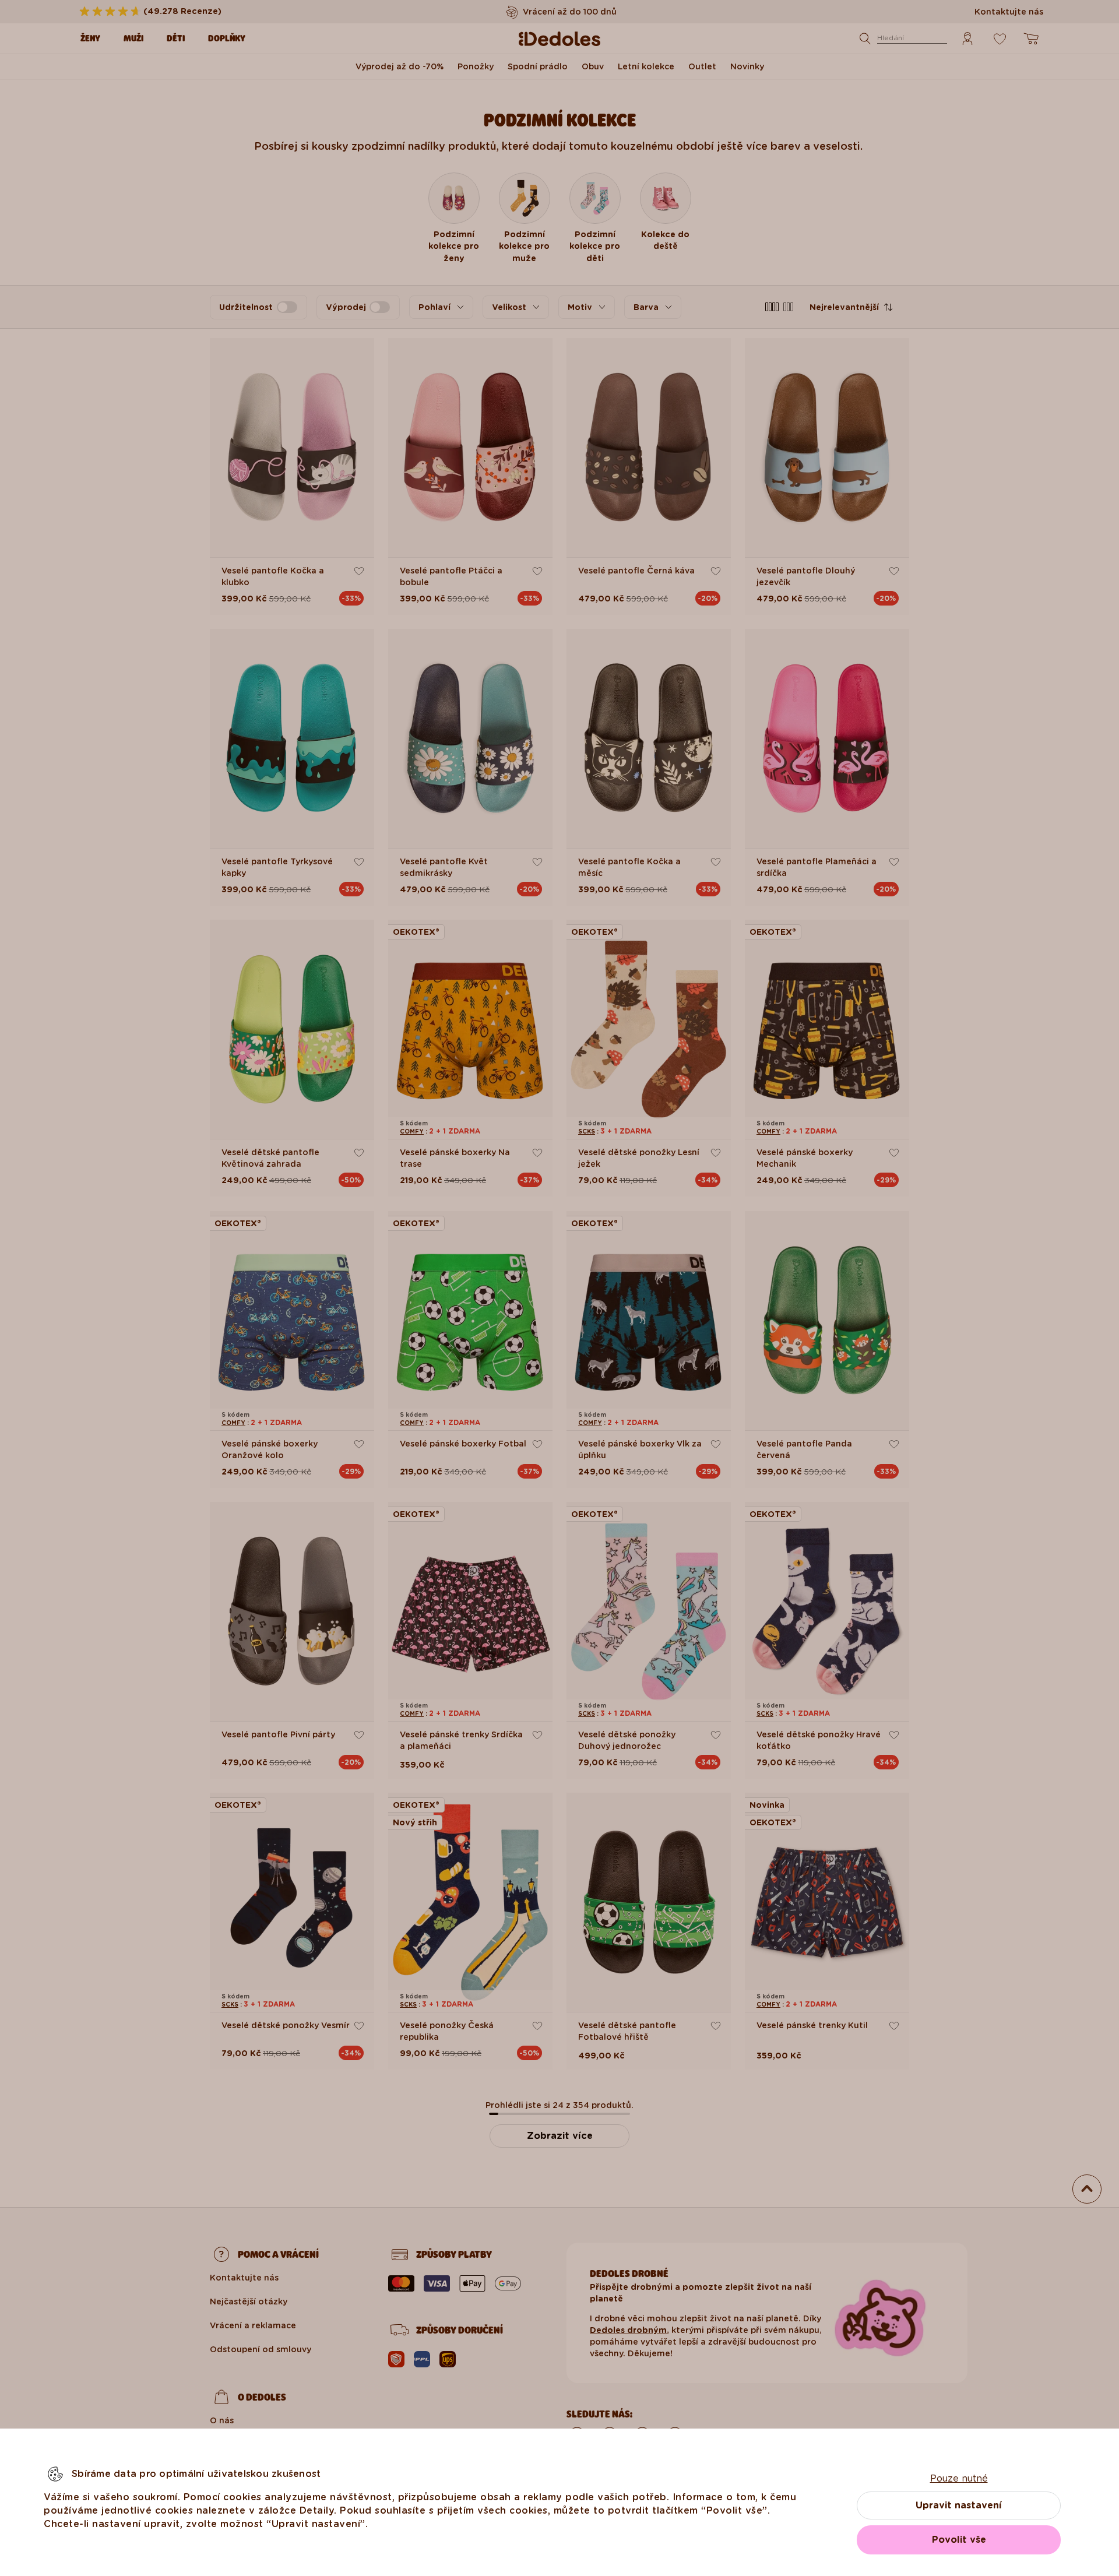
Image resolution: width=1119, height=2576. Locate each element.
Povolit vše (959, 2540)
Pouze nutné (959, 2478)
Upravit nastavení (959, 2505)
